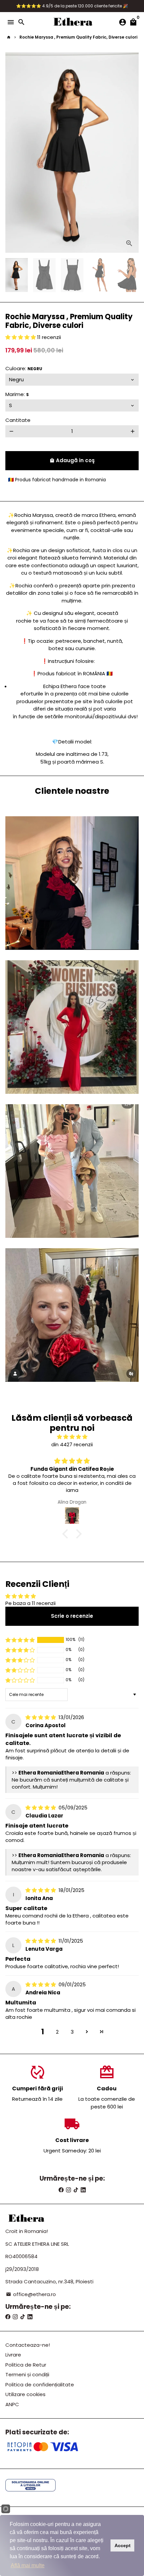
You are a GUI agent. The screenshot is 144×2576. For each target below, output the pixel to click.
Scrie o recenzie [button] (72, 1616)
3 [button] (72, 2032)
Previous (11, 153)
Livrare (13, 2355)
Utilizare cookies (25, 2394)
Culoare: (24, 368)
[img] (72, 1437)
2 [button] (57, 2032)
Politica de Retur (26, 2365)
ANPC (12, 2404)
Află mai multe (28, 2565)
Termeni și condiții (27, 2374)
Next (133, 153)
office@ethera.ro (31, 2294)
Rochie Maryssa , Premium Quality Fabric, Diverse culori (78, 37)
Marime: (17, 394)
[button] (21, 337)
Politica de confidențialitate (40, 2385)
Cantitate (18, 420)
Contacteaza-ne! (28, 2345)
